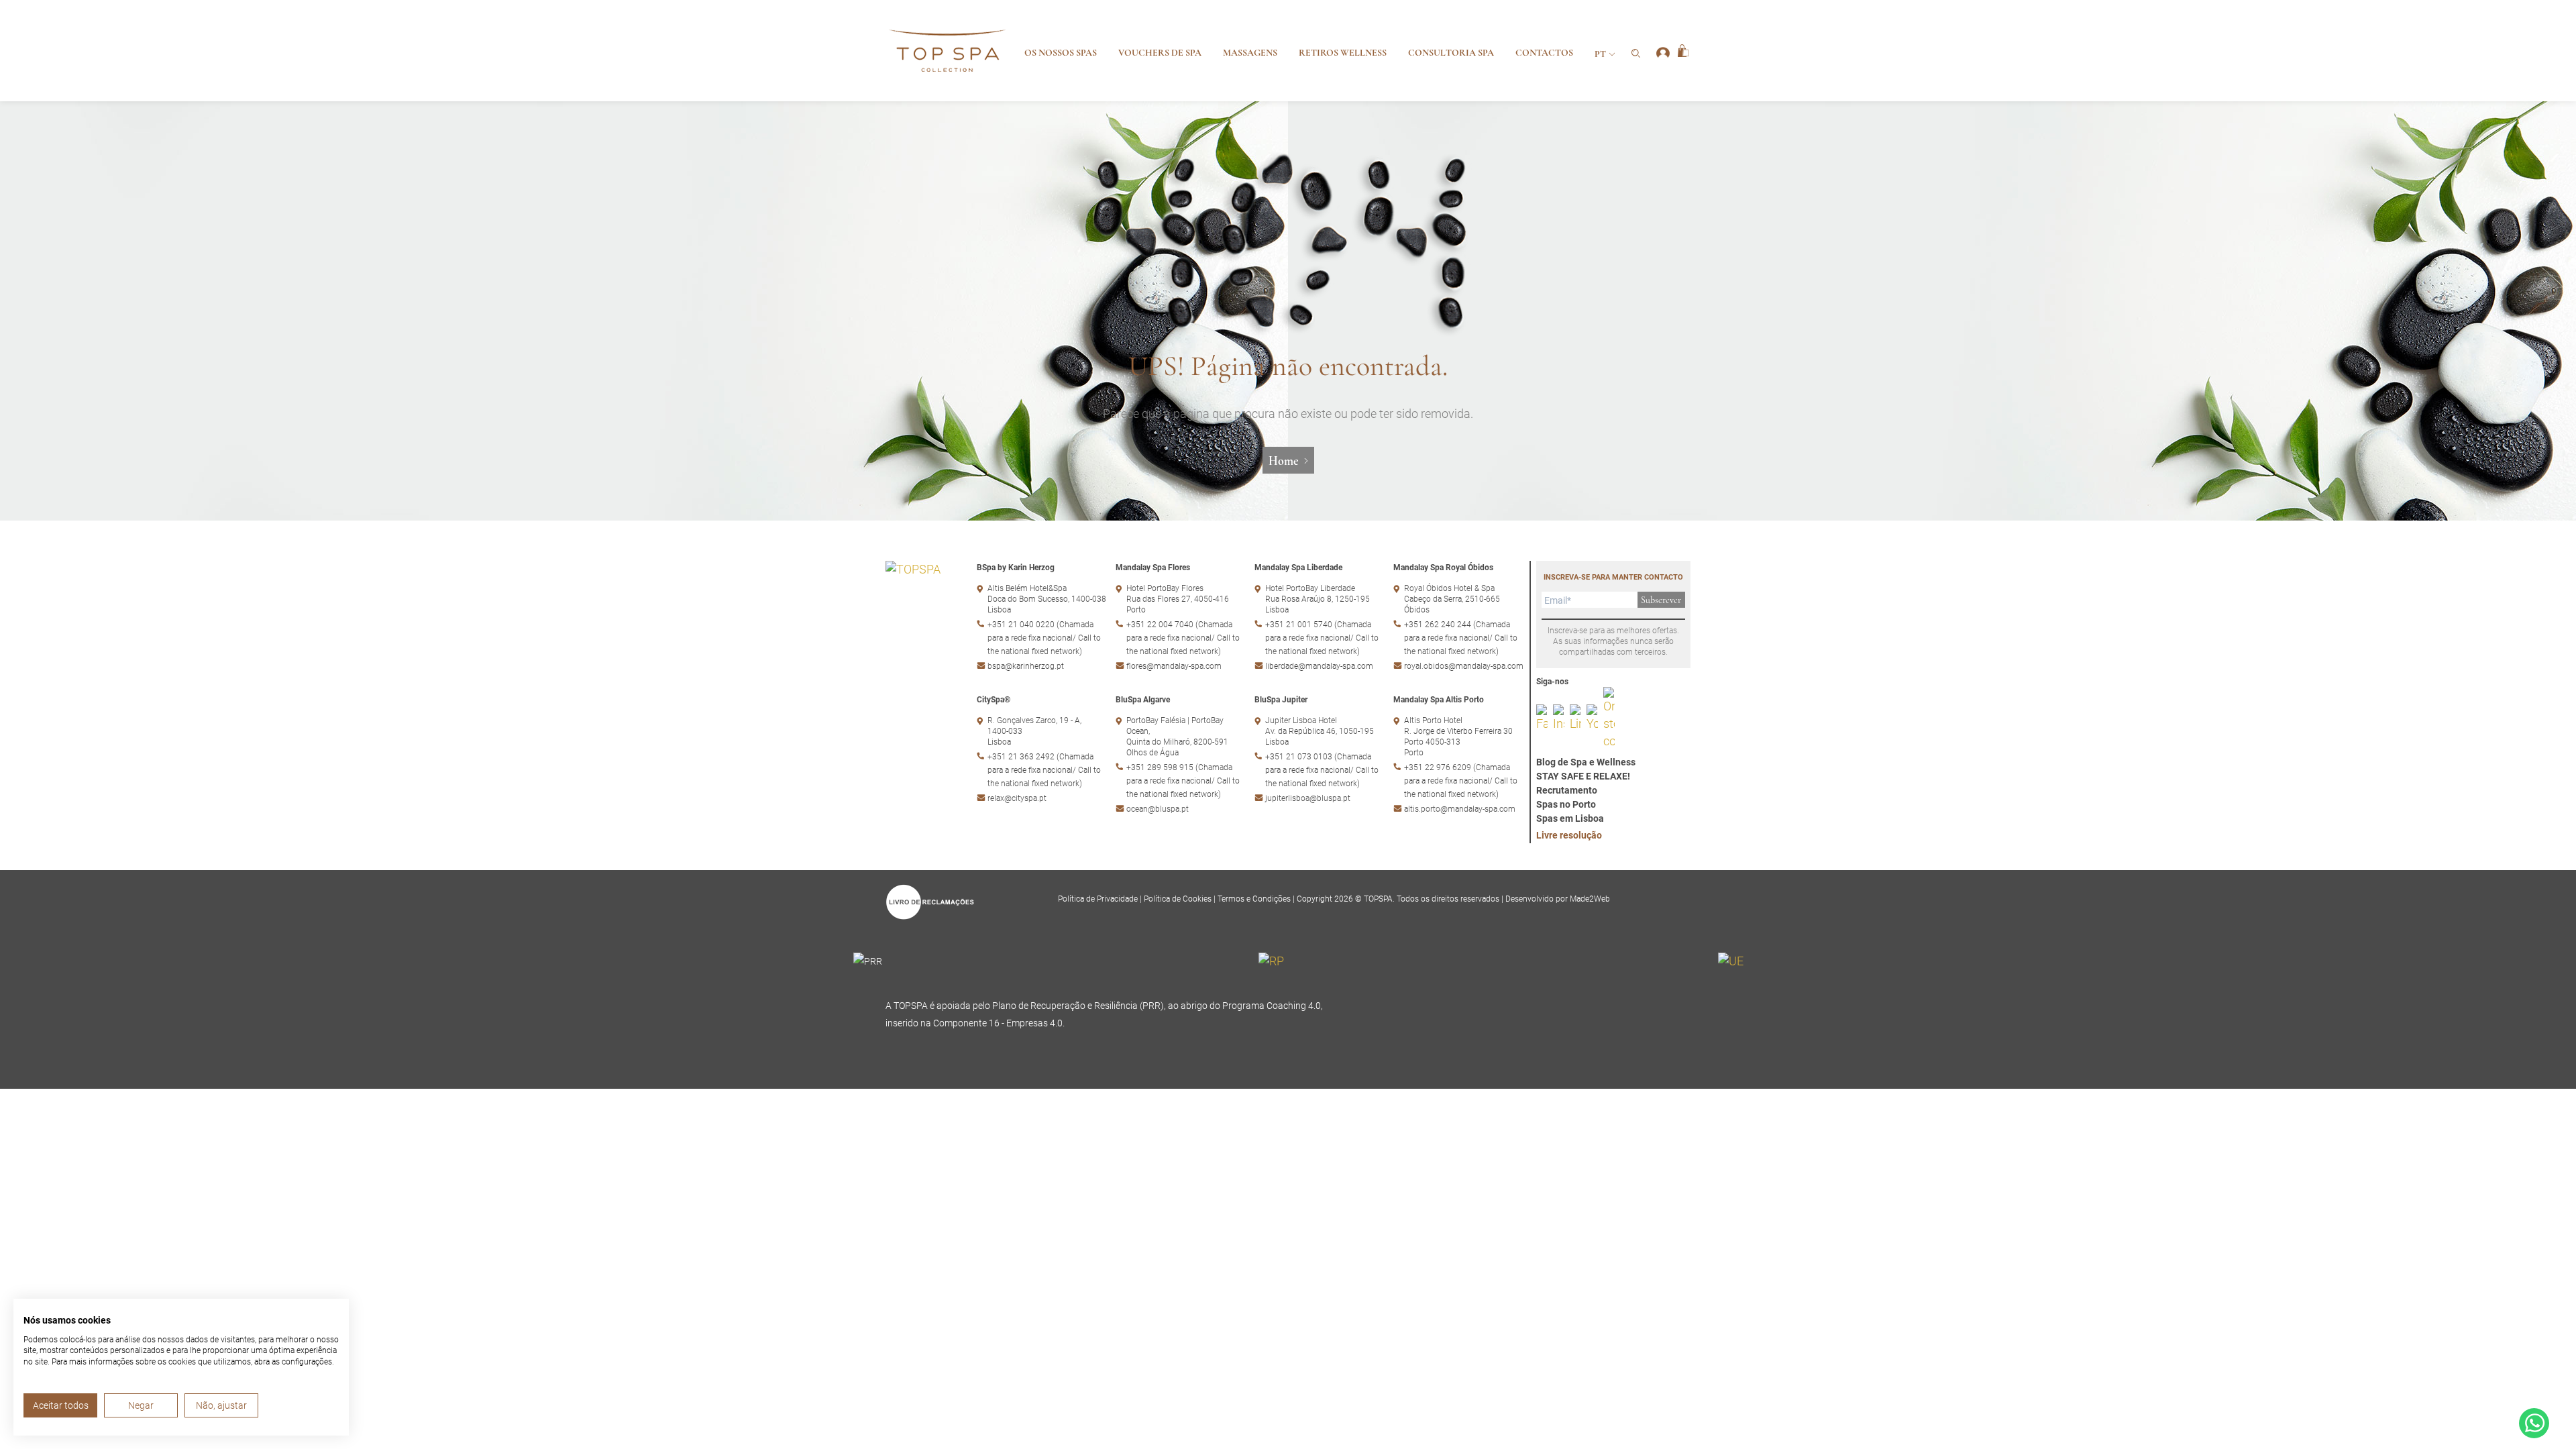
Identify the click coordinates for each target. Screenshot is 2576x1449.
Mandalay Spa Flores (1153, 568)
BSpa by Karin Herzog (1016, 568)
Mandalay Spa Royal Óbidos (1443, 568)
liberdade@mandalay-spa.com (1319, 666)
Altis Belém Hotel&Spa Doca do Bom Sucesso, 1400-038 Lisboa (1047, 599)
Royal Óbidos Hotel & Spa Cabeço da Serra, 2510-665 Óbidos (1452, 599)
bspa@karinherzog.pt (1026, 666)
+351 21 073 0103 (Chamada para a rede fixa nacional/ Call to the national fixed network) (1322, 770)
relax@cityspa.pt (1017, 798)
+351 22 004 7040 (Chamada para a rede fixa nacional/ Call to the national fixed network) (1183, 638)
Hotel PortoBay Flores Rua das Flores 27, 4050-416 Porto (1178, 599)
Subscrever (1661, 600)
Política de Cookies (1179, 899)
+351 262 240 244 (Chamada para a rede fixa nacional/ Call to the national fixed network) (1461, 638)
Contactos (1544, 53)
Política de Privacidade (1099, 899)
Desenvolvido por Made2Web (1558, 899)
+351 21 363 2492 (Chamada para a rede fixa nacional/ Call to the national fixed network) (1044, 770)
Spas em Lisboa (1570, 818)
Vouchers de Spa (1160, 53)
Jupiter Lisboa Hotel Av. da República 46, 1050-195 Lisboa (1320, 731)
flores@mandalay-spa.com (1174, 666)
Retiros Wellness (1343, 53)
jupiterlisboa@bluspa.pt (1308, 798)
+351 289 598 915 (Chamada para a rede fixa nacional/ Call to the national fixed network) (1183, 781)
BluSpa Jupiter (1281, 700)
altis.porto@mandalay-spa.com (1460, 809)
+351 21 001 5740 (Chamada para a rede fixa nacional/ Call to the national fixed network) (1322, 638)
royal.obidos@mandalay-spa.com (1464, 666)
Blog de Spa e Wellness (1586, 762)
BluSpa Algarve (1143, 700)
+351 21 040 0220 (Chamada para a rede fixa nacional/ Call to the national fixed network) (1044, 638)
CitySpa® (994, 700)
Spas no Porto (1566, 804)
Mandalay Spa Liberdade (1298, 568)
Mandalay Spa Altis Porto (1439, 700)
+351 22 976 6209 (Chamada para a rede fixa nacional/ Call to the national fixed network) (1461, 781)
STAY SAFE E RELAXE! (1583, 776)
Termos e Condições (1255, 899)
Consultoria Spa (1451, 53)
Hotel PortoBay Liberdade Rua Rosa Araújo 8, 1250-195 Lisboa (1318, 599)
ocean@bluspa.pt (1158, 809)
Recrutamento (1567, 790)
